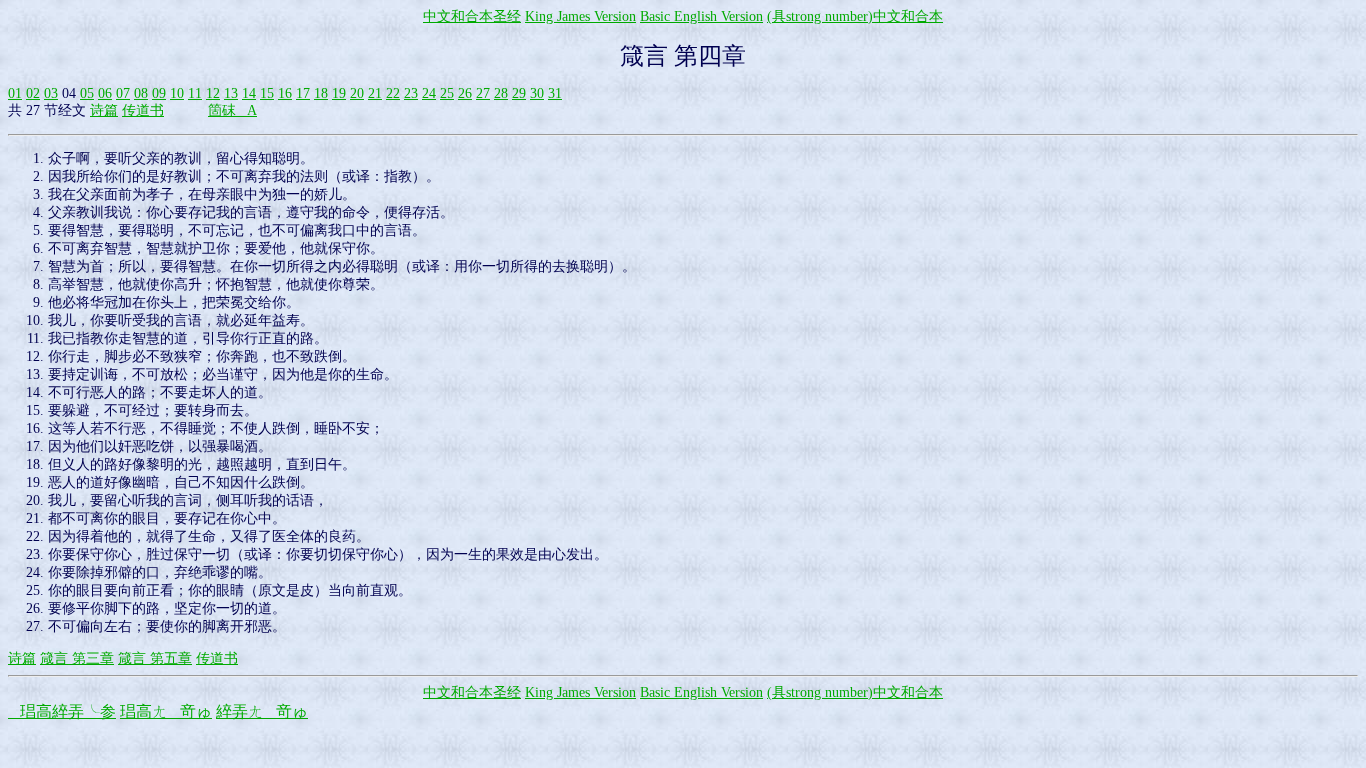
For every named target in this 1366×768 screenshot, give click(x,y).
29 (519, 93)
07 (123, 93)
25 (447, 93)
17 (303, 93)
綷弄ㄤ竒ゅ (262, 711)
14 (249, 93)
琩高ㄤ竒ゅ (166, 711)
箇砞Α (232, 110)
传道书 (143, 110)
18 (321, 93)
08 (141, 93)
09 (159, 93)
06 (105, 93)
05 (87, 93)
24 (429, 93)
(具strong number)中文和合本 (855, 16)
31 (555, 93)
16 (285, 93)
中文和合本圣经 (472, 16)
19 (339, 93)
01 (15, 93)
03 (51, 93)
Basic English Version (701, 16)
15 (267, 93)
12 (213, 93)
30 (537, 93)
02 (33, 93)
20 (357, 93)
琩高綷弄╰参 (62, 711)
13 (231, 93)
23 (411, 93)
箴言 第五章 (155, 658)
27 (483, 93)
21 (375, 93)
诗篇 (104, 110)
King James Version (580, 16)
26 (465, 93)
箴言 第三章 (77, 658)
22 (393, 93)
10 (177, 93)
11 (195, 93)
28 (501, 93)
